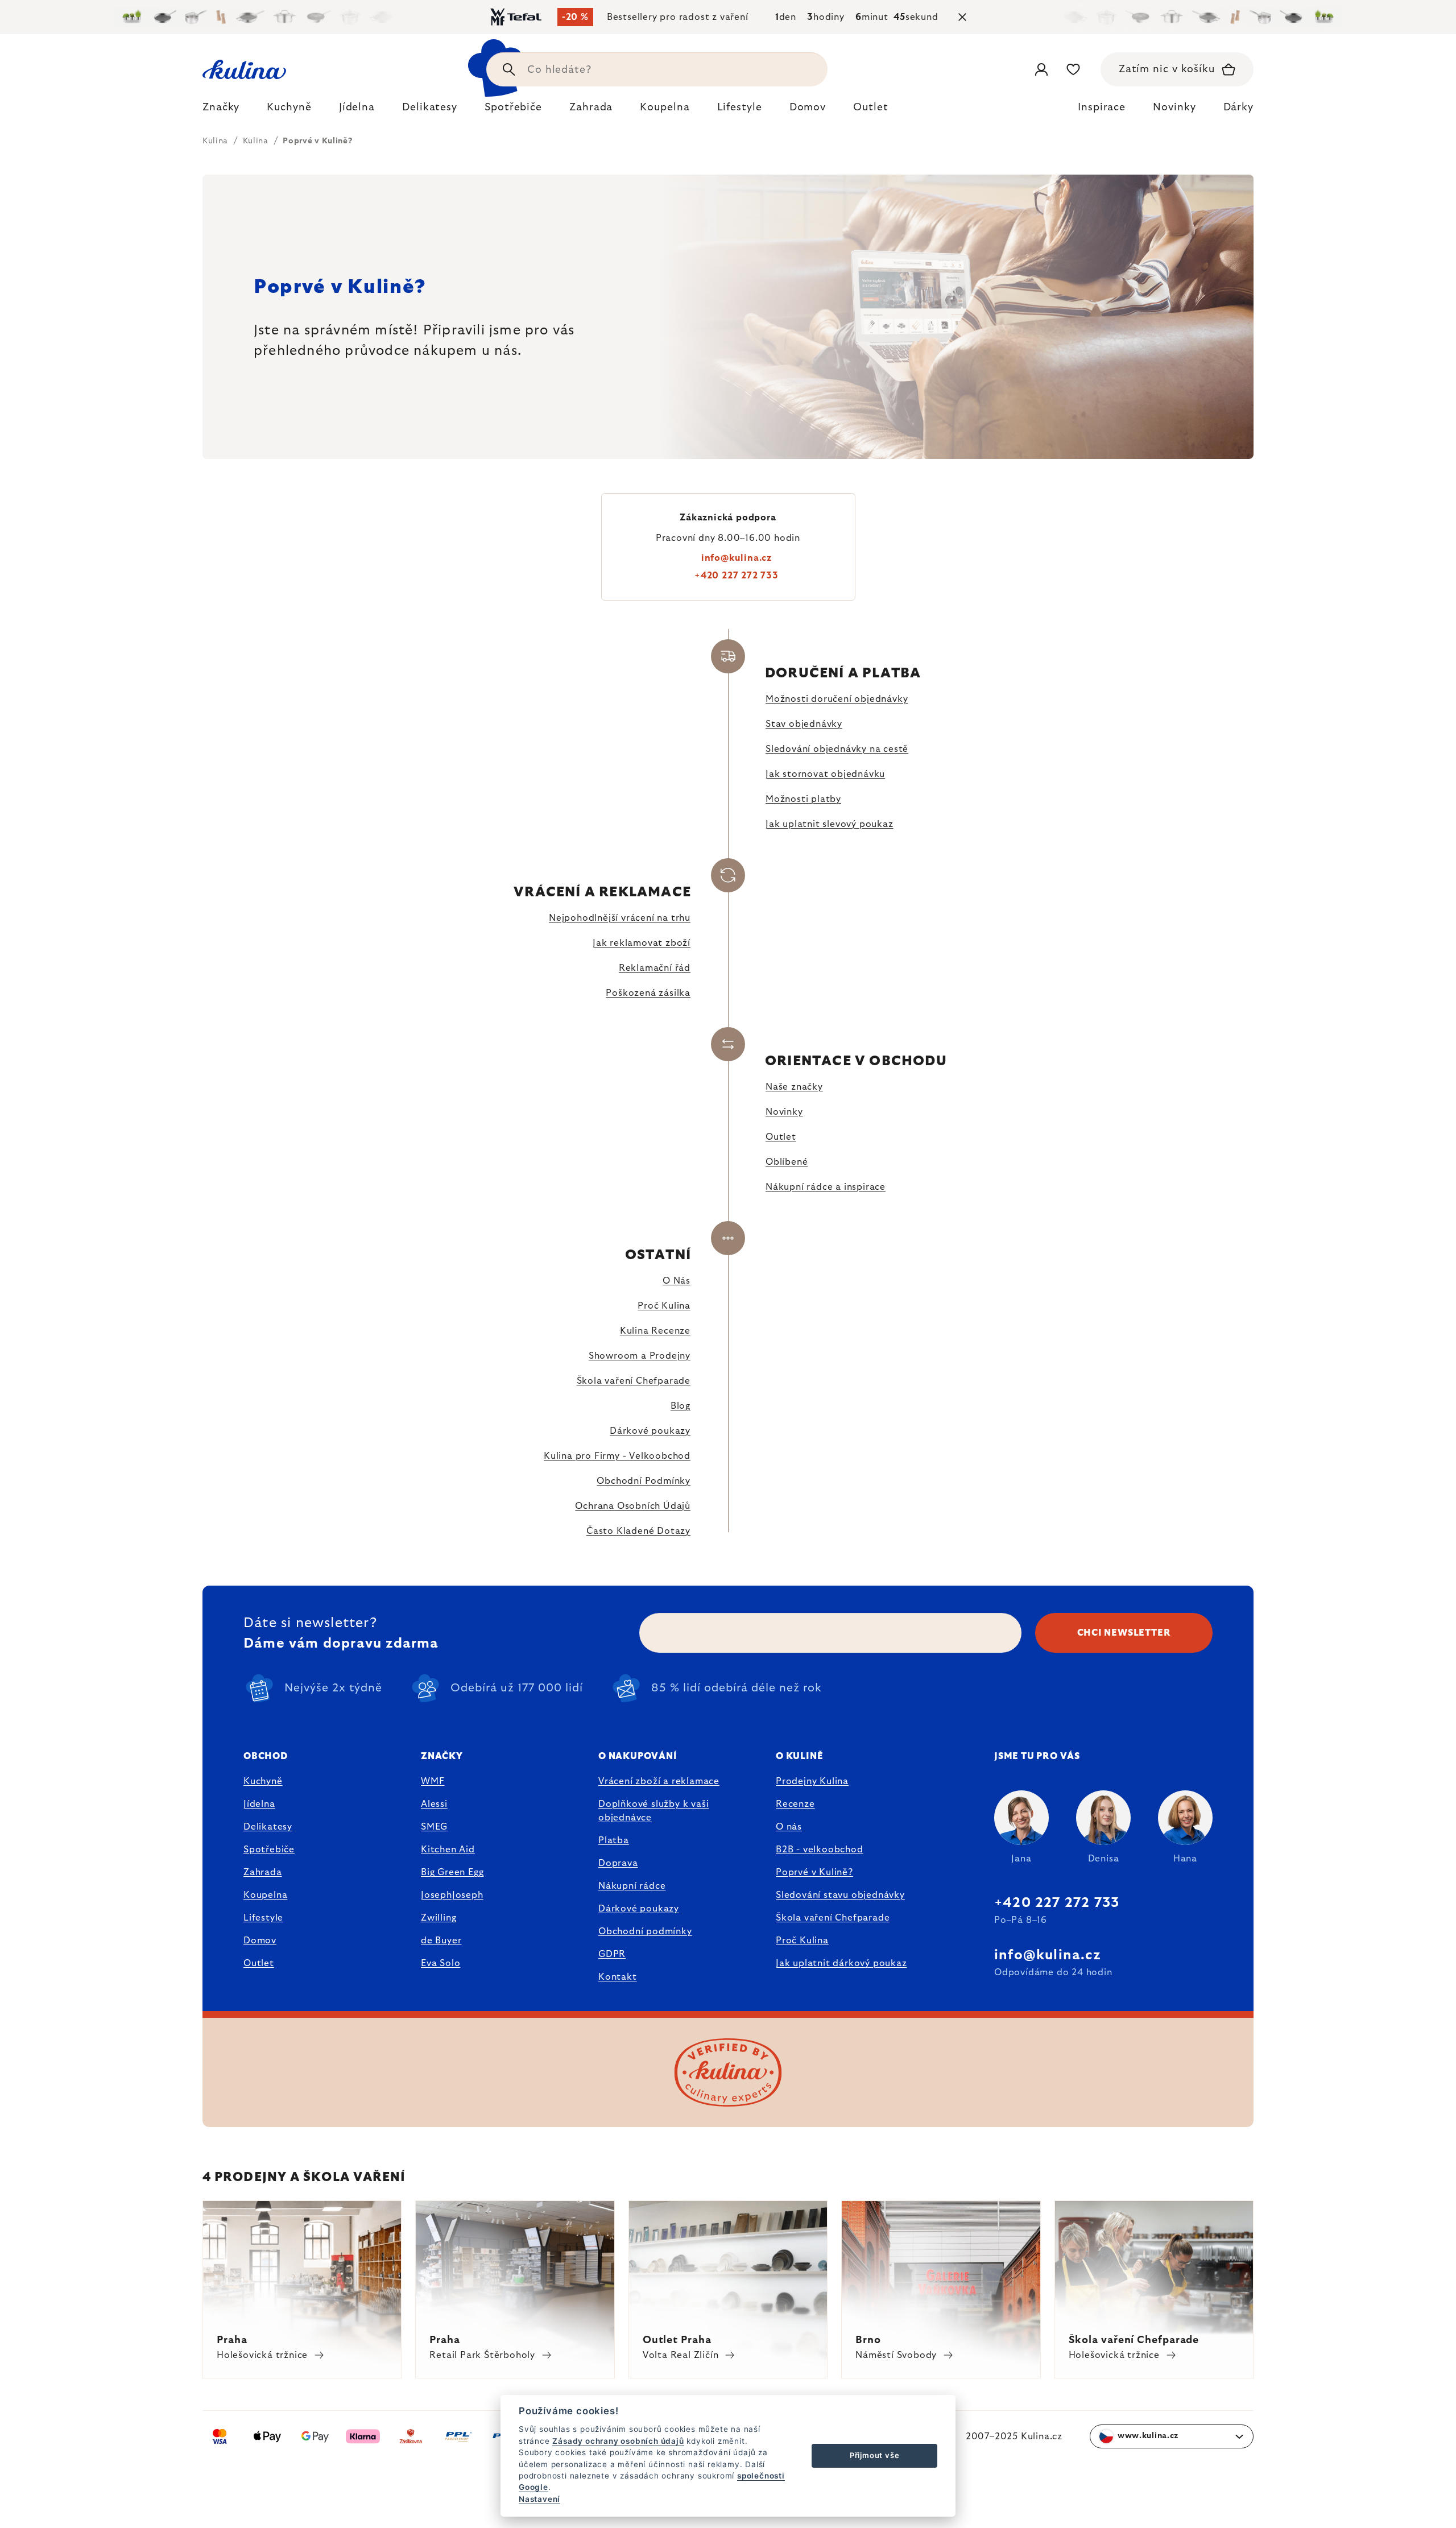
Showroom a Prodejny (640, 1356)
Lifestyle (263, 1918)
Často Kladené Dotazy (638, 1531)
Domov (260, 1941)
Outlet (781, 1137)
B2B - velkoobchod (820, 1850)
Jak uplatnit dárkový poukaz (841, 1963)
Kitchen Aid (448, 1850)
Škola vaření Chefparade (634, 1381)
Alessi (434, 1804)
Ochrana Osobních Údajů (633, 1506)
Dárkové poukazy (650, 1431)
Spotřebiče (269, 1850)
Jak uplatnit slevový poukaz (830, 824)
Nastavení (539, 2499)
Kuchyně (263, 1781)
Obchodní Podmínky (644, 1481)
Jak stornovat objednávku (825, 774)
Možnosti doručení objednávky (837, 699)
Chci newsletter (1124, 1633)
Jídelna (259, 1804)
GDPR (612, 1954)
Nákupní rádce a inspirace (826, 1187)
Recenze (795, 1804)
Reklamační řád (655, 968)
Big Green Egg (452, 1872)
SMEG (434, 1827)
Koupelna (265, 1895)
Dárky (1239, 107)
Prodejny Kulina (812, 1781)
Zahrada (263, 1872)
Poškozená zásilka (648, 993)
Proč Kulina (664, 1306)
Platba (614, 1840)
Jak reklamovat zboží (642, 943)
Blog (681, 1406)
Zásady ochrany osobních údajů (618, 2441)
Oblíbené (787, 1162)
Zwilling (439, 1918)
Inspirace (1102, 107)
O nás (789, 1827)
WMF (433, 1781)
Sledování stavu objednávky (840, 1895)
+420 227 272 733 (737, 576)
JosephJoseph (452, 1895)
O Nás (677, 1281)
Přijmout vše (875, 2455)
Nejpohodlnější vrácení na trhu (620, 918)
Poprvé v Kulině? (814, 1872)
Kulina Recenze (655, 1331)
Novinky (1174, 107)
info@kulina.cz (737, 558)
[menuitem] (221, 110)
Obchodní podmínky (645, 1931)
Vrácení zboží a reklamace (659, 1781)
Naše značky (794, 1087)
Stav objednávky (804, 724)
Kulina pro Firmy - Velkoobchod (617, 1456)
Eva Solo (440, 1963)
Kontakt (618, 1977)
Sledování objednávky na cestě (837, 749)
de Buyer (441, 1941)
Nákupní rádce (632, 1886)
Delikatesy (268, 1827)
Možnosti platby (803, 799)
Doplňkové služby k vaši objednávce (653, 1811)
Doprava (618, 1863)
